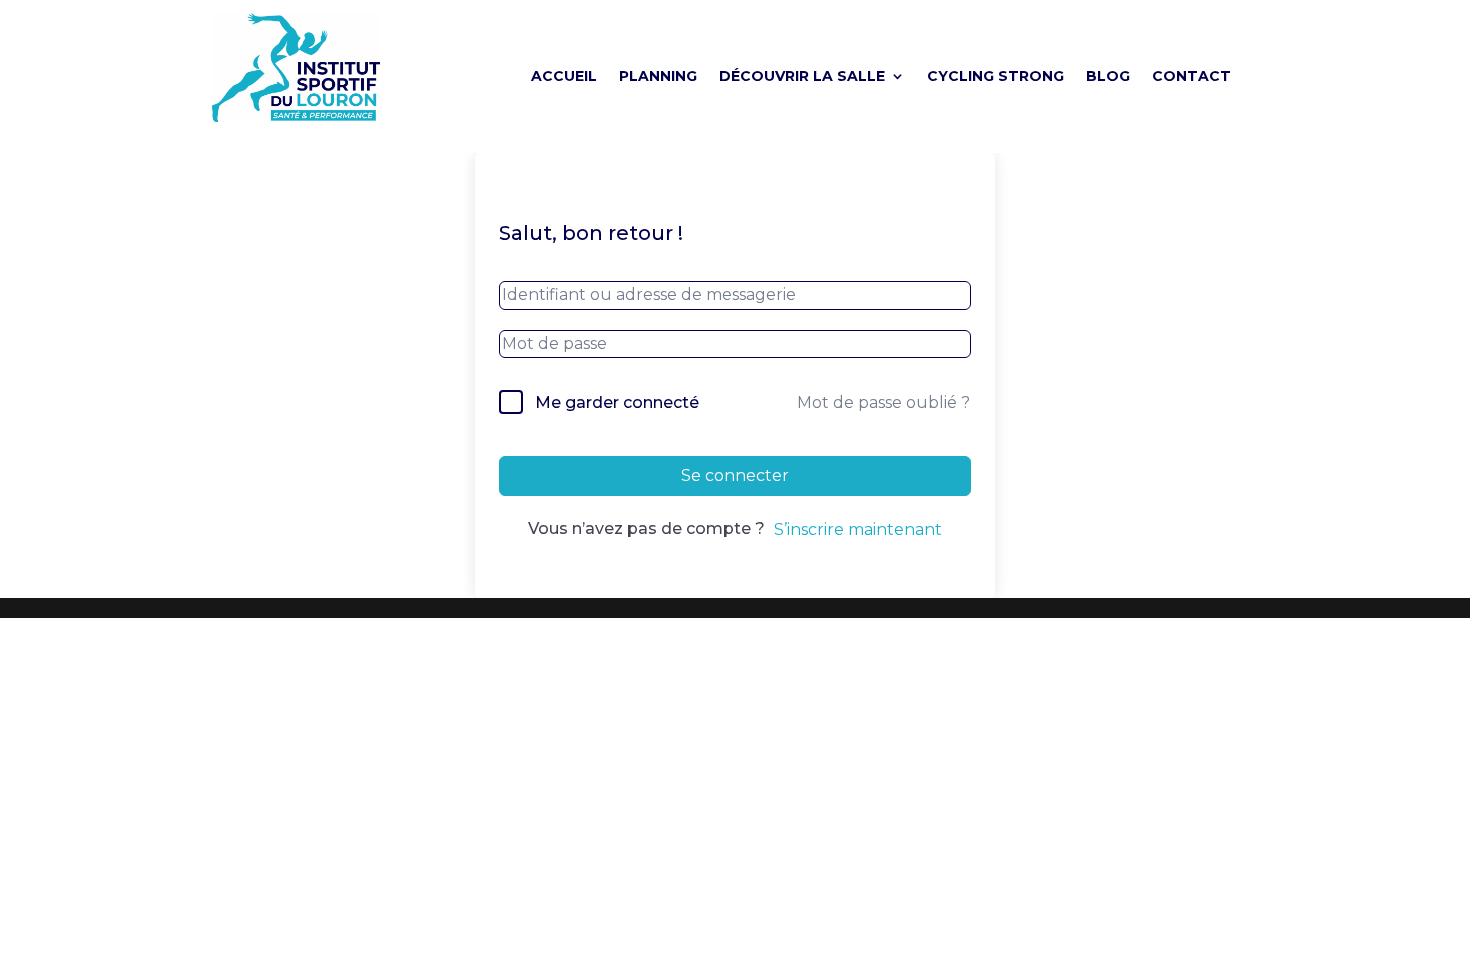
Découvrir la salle (802, 77)
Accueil (564, 77)
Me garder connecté (617, 402)
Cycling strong (995, 77)
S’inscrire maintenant (858, 529)
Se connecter (735, 475)
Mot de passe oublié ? (883, 402)
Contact (1191, 77)
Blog (1108, 77)
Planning (658, 77)
